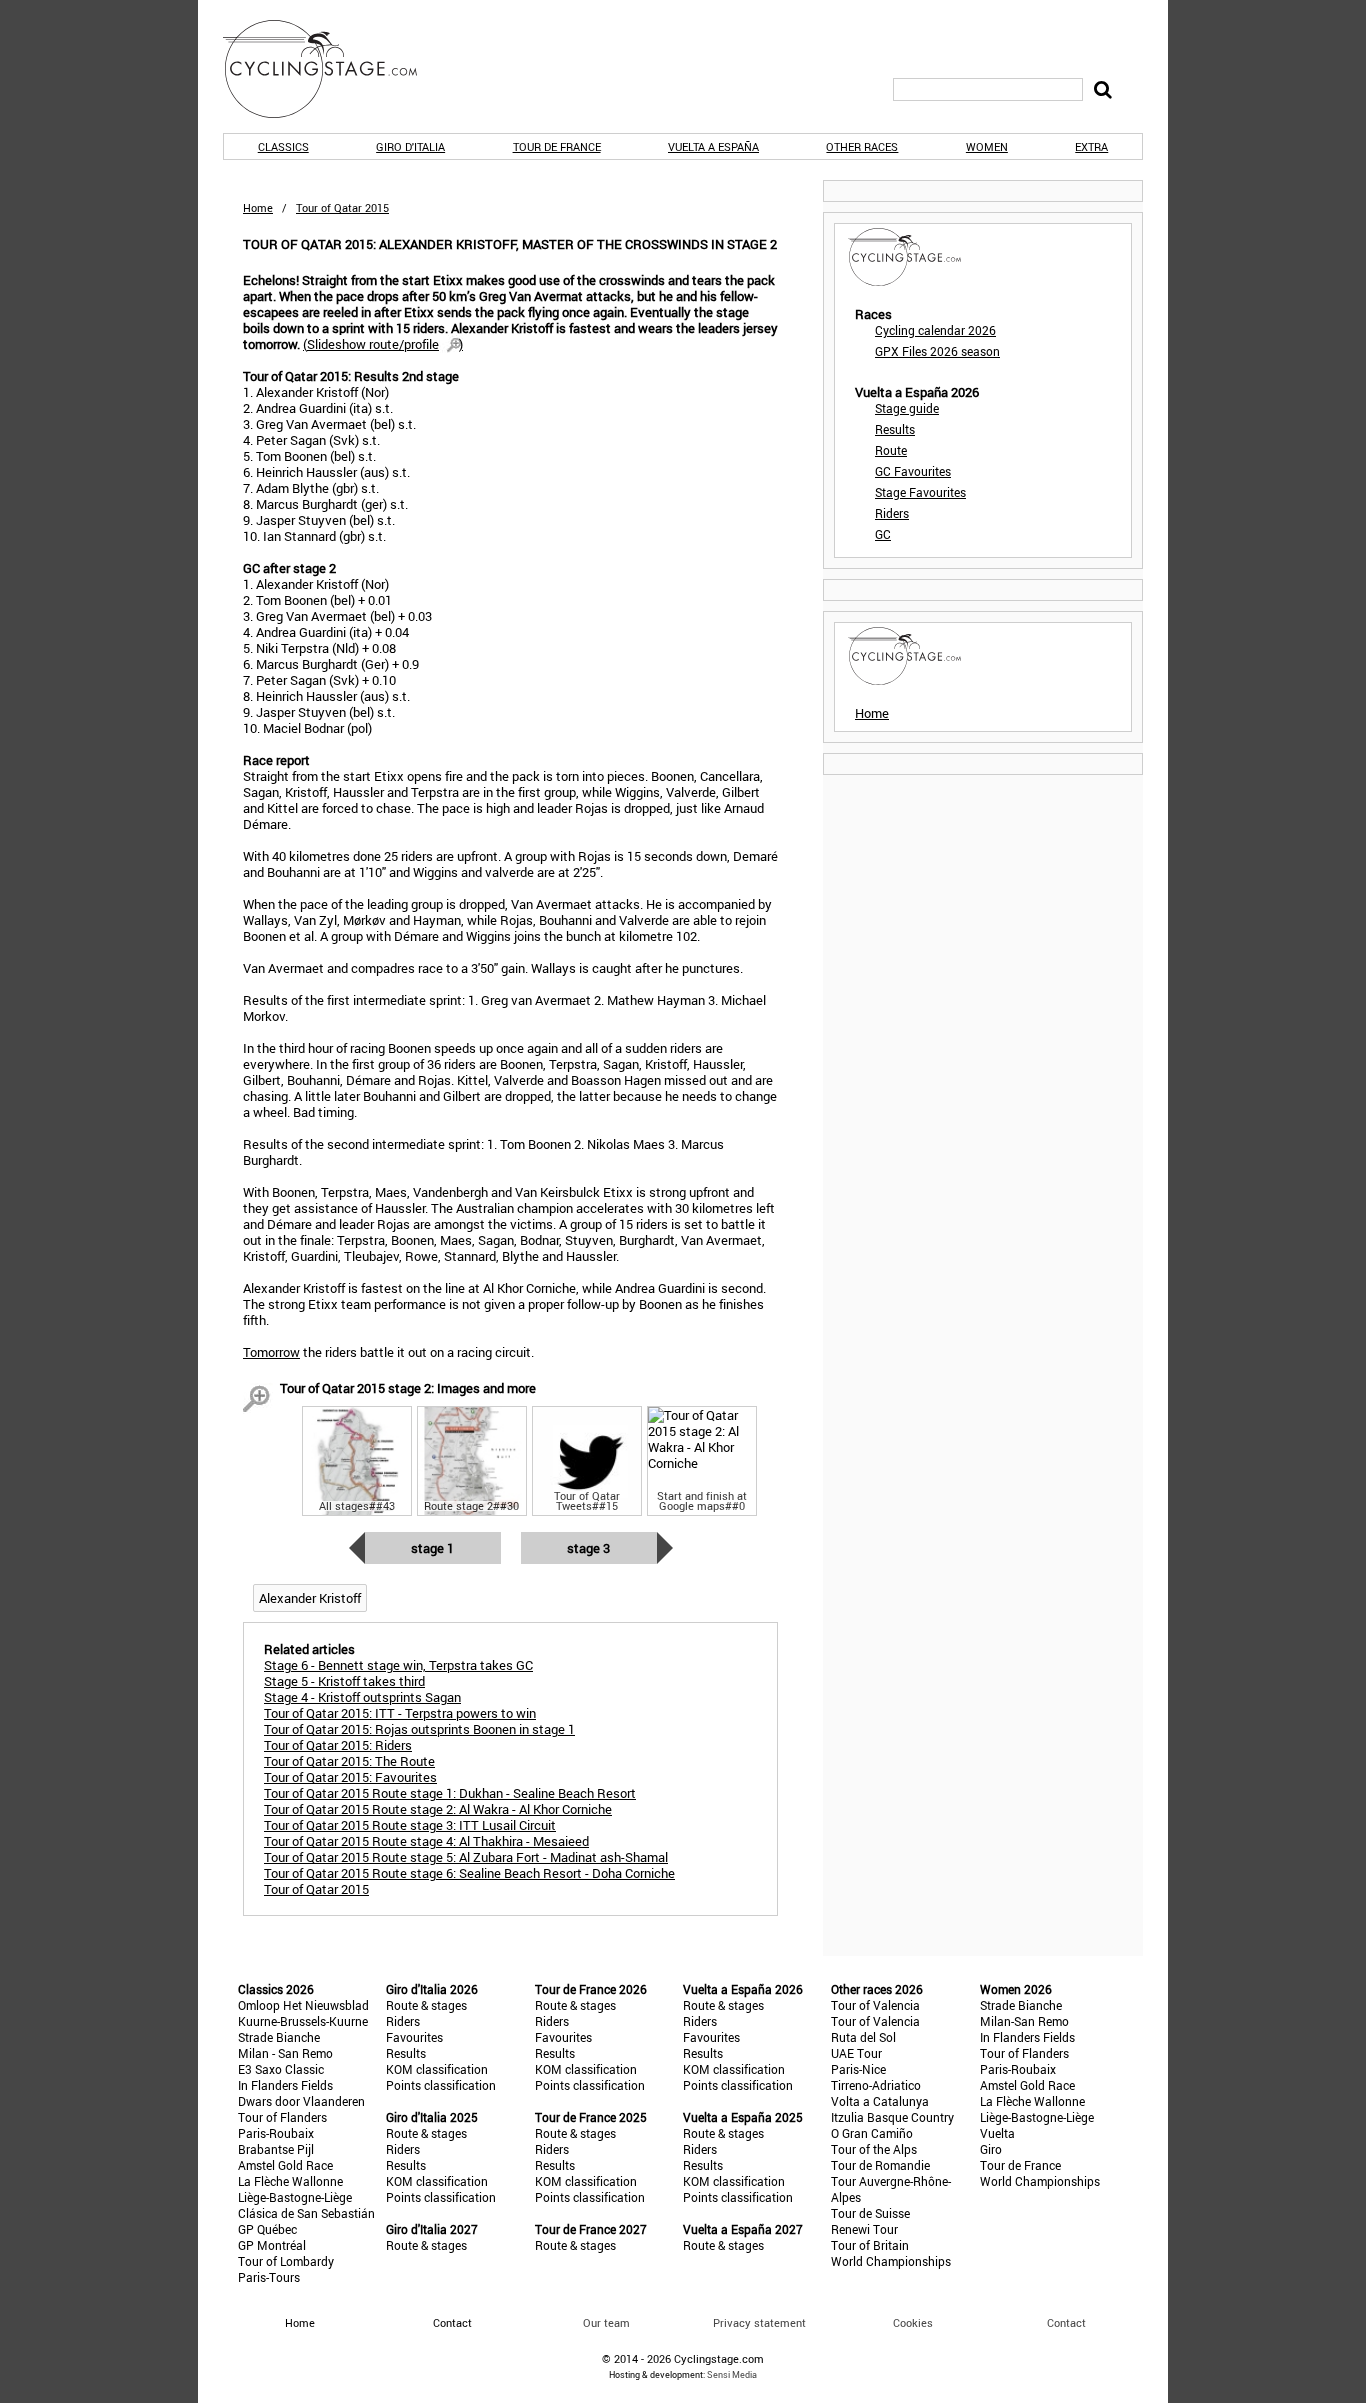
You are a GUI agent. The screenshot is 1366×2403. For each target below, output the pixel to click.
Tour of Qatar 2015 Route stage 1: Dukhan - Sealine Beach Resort (450, 1793)
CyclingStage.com (333, 69)
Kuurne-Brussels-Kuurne (303, 2021)
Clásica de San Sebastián (306, 2213)
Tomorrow (271, 1352)
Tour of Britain (870, 2245)
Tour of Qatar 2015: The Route (349, 1761)
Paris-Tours (269, 2277)
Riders (892, 513)
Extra (1091, 146)
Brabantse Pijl (276, 2149)
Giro (991, 2149)
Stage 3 (588, 1548)
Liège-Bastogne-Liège (295, 2197)
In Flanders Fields (285, 2085)
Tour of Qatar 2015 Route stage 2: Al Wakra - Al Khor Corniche (438, 1809)
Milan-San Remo (1024, 2021)
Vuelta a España (713, 146)
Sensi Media (732, 2374)
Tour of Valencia (875, 2005)
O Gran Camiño (872, 2133)
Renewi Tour (864, 2229)
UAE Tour (856, 2053)
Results (895, 429)
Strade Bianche (279, 2037)
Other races (862, 146)
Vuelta (997, 2133)
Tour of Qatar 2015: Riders (338, 1745)
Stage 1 (432, 1548)
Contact (1066, 2322)
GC (883, 534)
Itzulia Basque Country (892, 2117)
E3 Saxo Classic (281, 2069)
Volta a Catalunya (880, 2101)
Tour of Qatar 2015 (316, 1889)
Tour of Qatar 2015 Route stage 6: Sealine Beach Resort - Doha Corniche (469, 1873)
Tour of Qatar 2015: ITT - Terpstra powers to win (400, 1713)
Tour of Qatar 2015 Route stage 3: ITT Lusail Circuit (410, 1825)
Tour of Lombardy (286, 2261)
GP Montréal (272, 2245)
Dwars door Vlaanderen (301, 2101)
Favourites (414, 2037)
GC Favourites (913, 471)
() (383, 344)
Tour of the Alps (874, 2149)
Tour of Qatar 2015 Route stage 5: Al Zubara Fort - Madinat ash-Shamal (466, 1857)
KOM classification (437, 2069)
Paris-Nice (858, 2069)
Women (987, 146)
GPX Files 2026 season (937, 351)
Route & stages (426, 2005)
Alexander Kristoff (310, 1598)
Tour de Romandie (880, 2165)
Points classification (441, 2085)
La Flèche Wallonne (290, 2181)
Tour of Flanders (282, 2117)
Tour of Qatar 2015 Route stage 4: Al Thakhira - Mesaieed (426, 1841)
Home (258, 207)
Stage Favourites (920, 492)
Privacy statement (759, 2322)
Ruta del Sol (863, 2037)
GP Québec (267, 2229)
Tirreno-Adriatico (876, 2085)
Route (891, 450)
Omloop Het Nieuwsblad (303, 2005)
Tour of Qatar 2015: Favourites (350, 1777)
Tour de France (557, 146)
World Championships (891, 2261)
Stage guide (907, 408)
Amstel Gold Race (285, 2165)
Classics (283, 146)
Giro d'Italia (410, 146)
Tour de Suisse (870, 2213)
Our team (606, 2322)
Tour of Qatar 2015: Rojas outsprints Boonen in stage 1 (419, 1729)
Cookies (913, 2322)
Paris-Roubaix (276, 2133)
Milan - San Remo (285, 2053)
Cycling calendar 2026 (935, 330)
